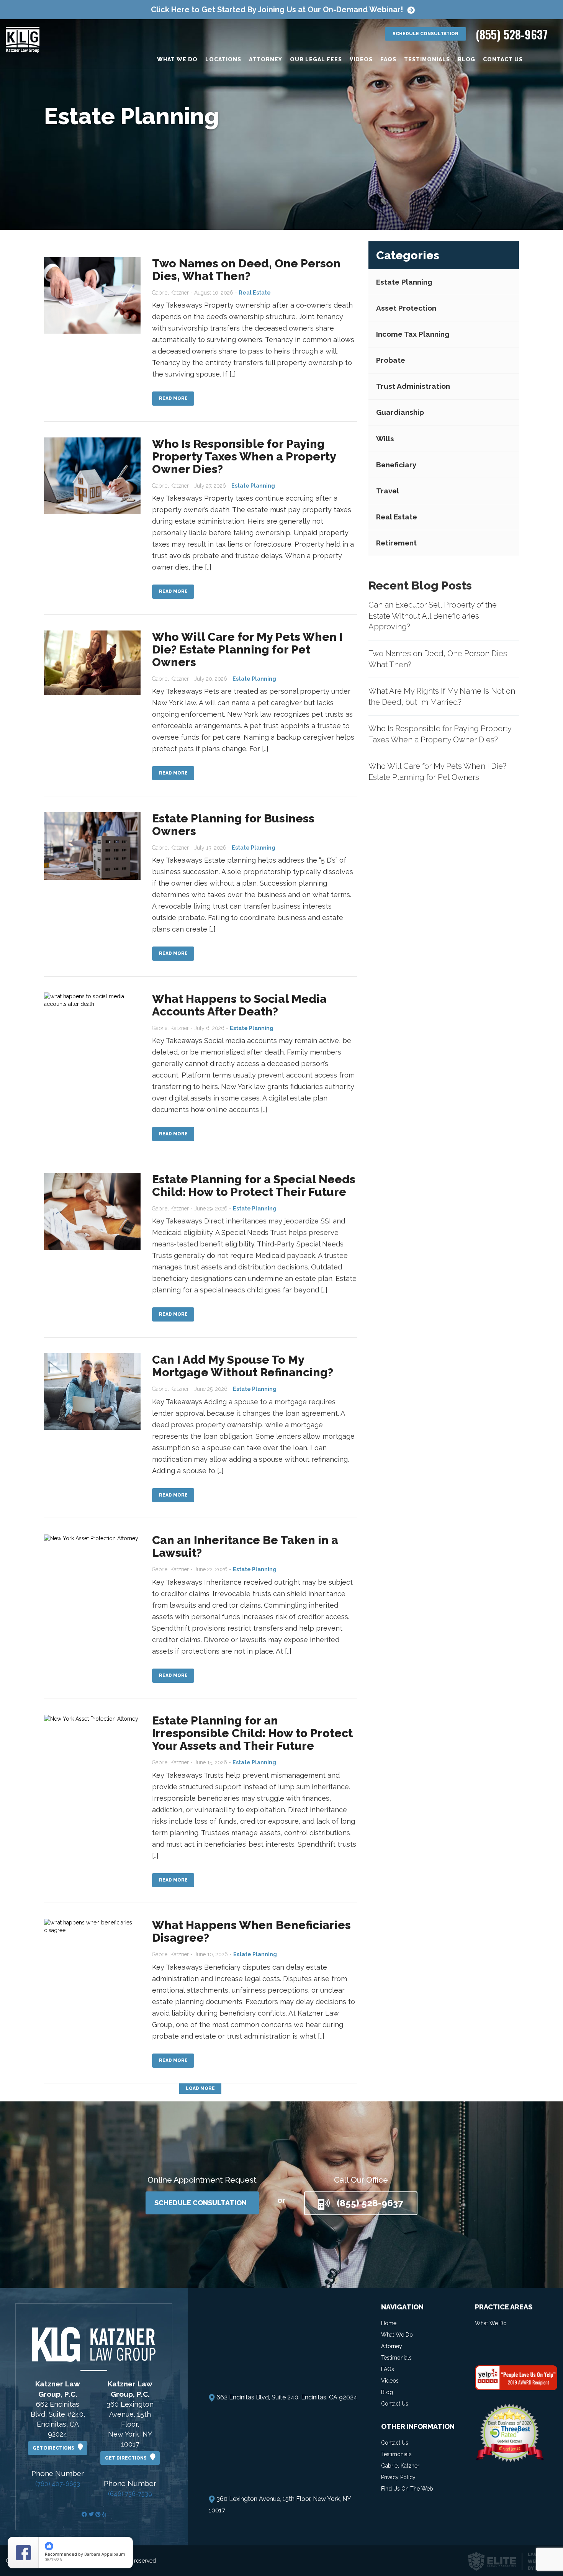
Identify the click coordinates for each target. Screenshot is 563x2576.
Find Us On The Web (407, 2489)
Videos (361, 59)
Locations (223, 59)
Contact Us (503, 59)
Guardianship (400, 413)
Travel (388, 491)
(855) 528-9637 (512, 34)
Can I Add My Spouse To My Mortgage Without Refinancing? (243, 1366)
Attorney (266, 59)
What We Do (177, 59)
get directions (55, 2448)
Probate (391, 360)
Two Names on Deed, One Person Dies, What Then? (246, 270)
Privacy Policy (398, 2477)
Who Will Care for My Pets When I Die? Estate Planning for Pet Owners (247, 649)
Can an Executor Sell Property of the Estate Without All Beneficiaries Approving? (433, 616)
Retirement (396, 543)
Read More (173, 398)
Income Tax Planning (413, 334)
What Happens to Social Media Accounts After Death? (239, 1005)
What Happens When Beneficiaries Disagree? (251, 1931)
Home (389, 2323)
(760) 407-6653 (58, 2484)
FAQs (388, 59)
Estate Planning (404, 282)
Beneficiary (396, 465)
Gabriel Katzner (400, 2466)
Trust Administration (413, 386)
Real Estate (397, 517)
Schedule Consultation (426, 34)
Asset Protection (406, 308)
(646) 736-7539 (130, 2494)
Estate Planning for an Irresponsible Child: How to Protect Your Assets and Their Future (252, 1733)
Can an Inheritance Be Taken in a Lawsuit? (245, 1546)
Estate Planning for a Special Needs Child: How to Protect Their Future (254, 1186)
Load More (200, 2088)
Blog (466, 59)
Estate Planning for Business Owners (233, 825)
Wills (385, 439)
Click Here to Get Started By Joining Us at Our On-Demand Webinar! (277, 10)
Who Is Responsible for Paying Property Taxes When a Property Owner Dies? (244, 456)
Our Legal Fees (316, 59)
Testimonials (427, 59)
